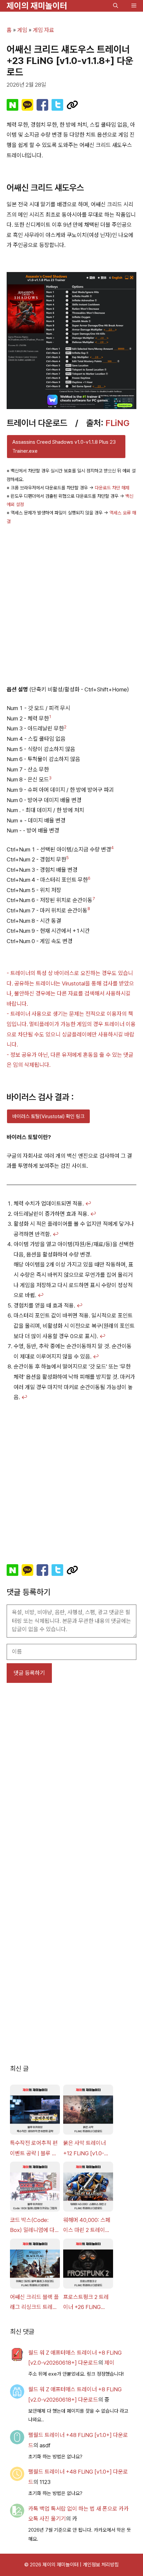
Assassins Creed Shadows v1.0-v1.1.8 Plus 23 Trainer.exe (64, 447)
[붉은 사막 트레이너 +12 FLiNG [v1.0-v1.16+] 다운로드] (88, 2111)
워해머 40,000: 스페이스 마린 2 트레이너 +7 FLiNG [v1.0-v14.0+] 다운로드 (87, 2226)
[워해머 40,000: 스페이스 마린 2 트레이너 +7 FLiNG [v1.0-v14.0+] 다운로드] (88, 2188)
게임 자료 (44, 30)
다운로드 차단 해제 (112, 488)
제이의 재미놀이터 (37, 6)
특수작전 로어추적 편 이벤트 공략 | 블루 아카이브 (34, 2149)
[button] (116, 6)
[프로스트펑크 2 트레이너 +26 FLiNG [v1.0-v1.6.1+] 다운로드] (88, 2265)
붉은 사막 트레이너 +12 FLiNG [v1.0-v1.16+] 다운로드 (84, 2149)
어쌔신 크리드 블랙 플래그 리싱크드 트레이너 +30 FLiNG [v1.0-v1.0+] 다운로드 (34, 2303)
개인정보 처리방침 (101, 2565)
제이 (109, 2363)
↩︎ (88, 1203)
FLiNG (118, 423)
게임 (22, 30)
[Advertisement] (71, 604)
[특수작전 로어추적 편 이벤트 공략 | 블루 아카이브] (35, 2111)
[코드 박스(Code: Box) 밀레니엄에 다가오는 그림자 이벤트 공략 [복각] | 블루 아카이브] (35, 2188)
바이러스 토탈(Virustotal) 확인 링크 (48, 1116)
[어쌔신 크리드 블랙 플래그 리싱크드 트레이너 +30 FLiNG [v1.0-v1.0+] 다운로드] (35, 2265)
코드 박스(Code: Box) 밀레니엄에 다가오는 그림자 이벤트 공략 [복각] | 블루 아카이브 (35, 2226)
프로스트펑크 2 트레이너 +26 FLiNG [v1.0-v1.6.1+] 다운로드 (87, 2303)
